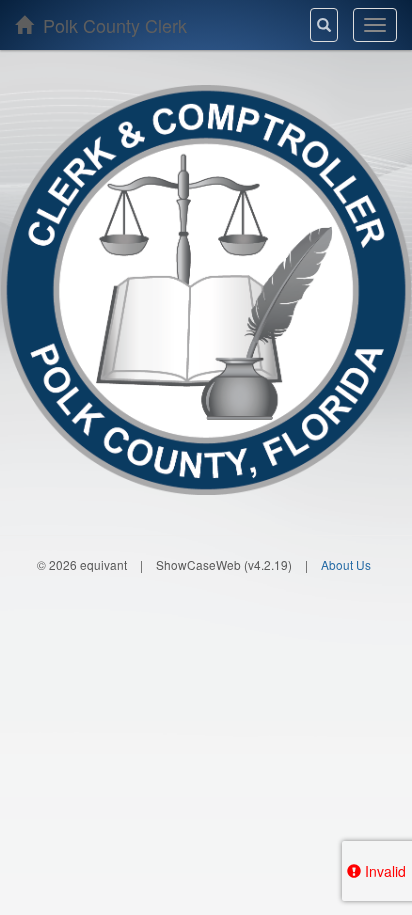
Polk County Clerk (112, 25)
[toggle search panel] (324, 25)
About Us (346, 564)
